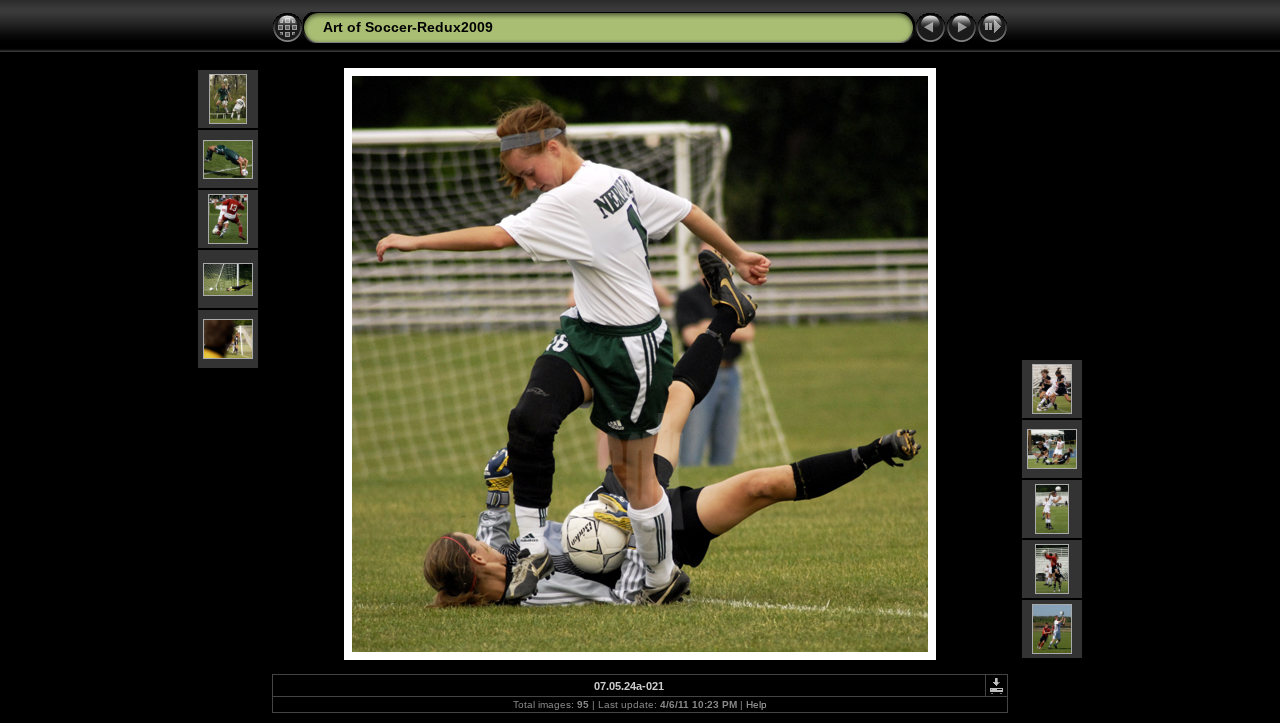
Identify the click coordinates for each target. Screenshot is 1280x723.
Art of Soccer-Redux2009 (408, 27)
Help (756, 704)
